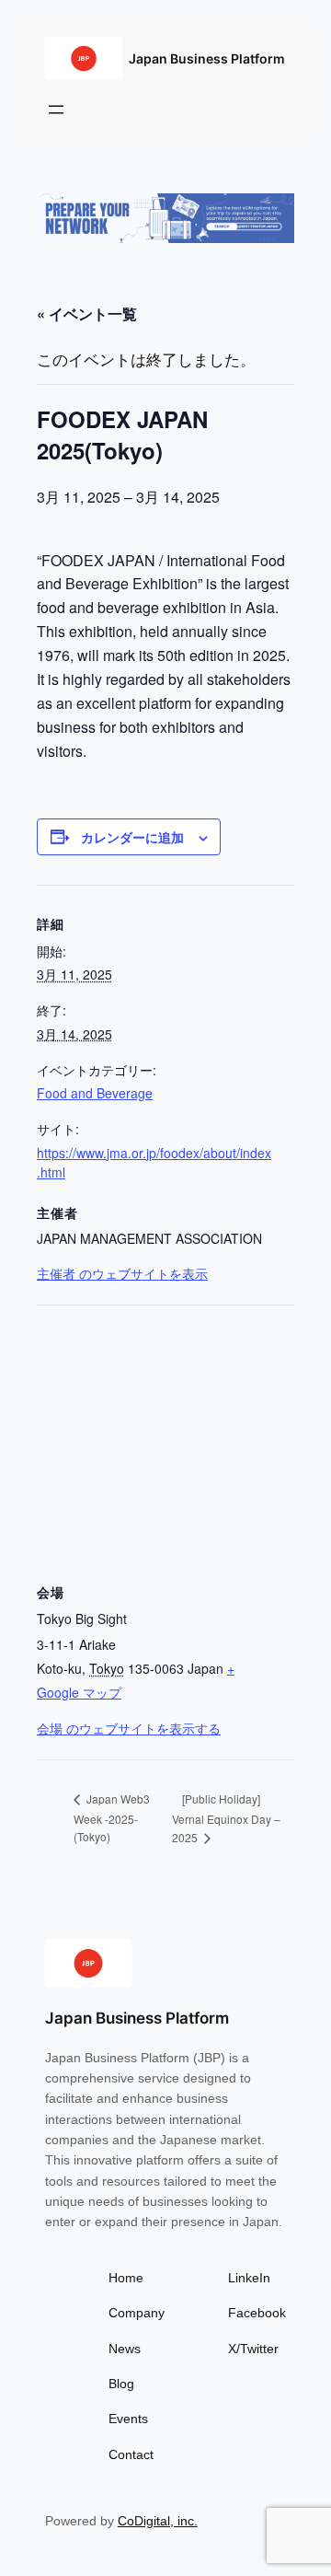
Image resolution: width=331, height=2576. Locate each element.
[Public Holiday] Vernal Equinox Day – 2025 (226, 1818)
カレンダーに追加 (132, 837)
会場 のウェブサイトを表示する (129, 1728)
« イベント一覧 (87, 313)
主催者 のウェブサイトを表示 (122, 1273)
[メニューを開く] (56, 110)
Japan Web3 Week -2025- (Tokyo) (112, 1817)
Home (126, 2278)
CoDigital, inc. (158, 2521)
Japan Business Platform (207, 58)
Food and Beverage (95, 1093)
